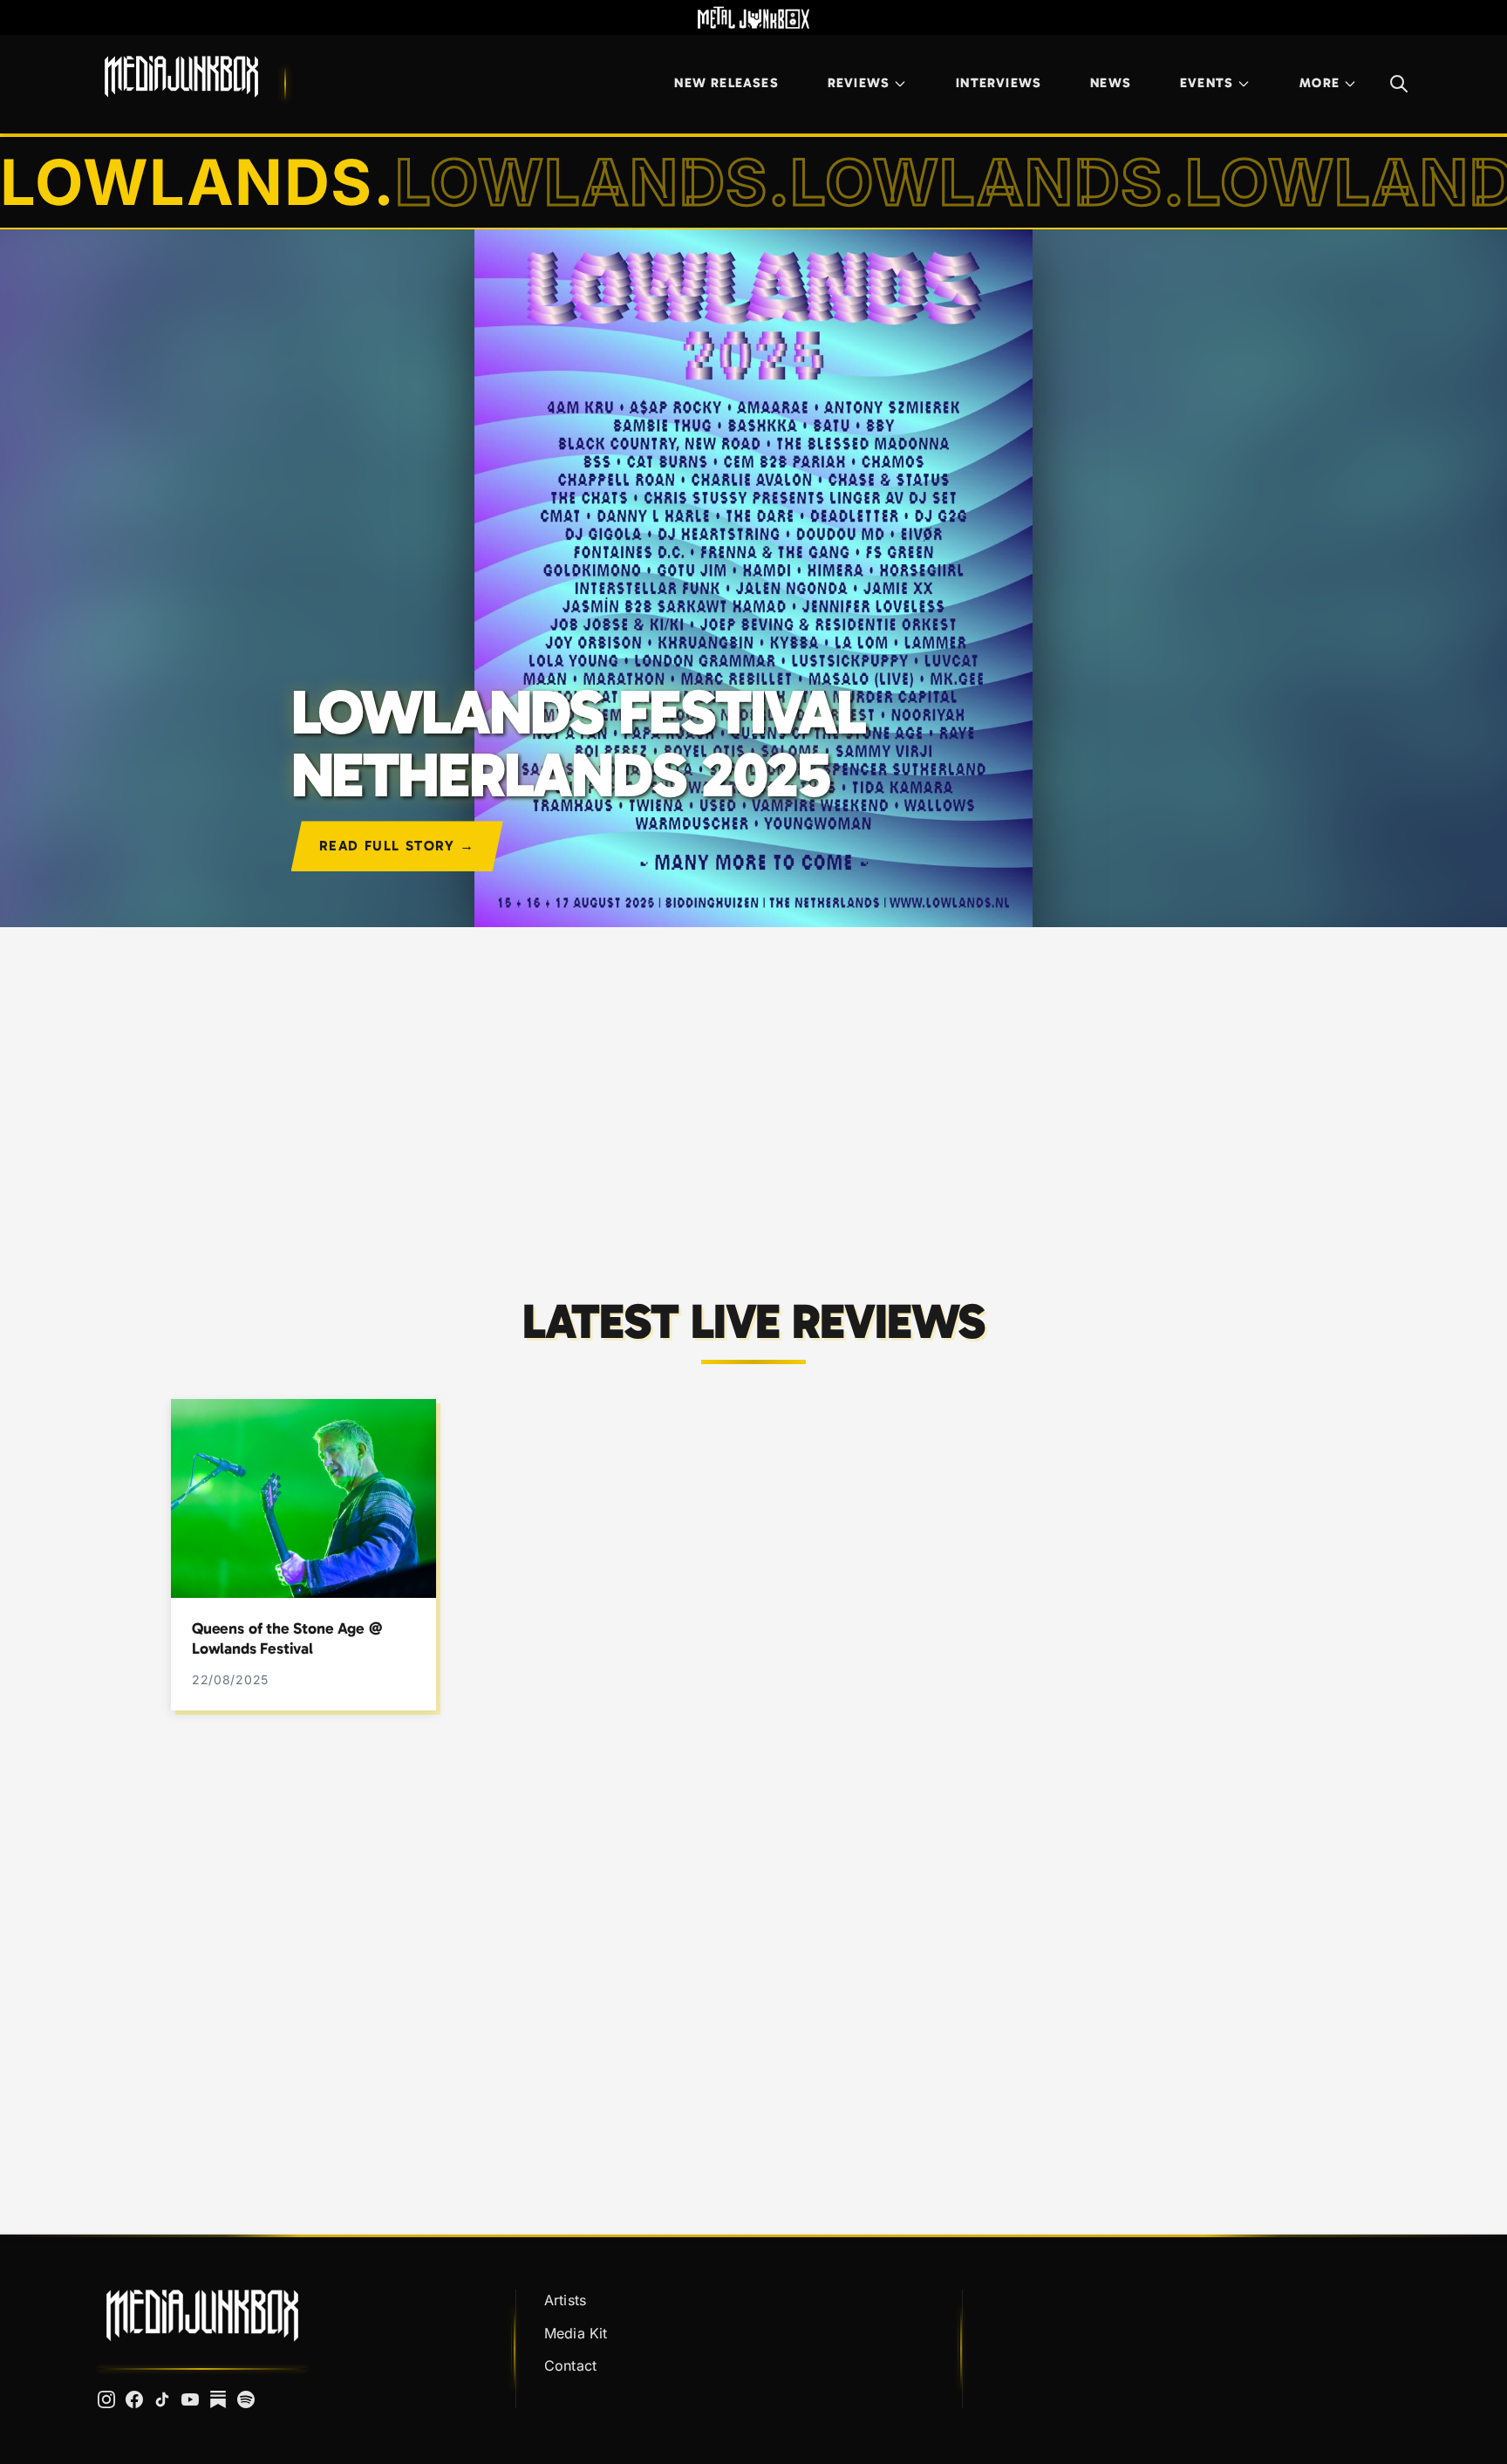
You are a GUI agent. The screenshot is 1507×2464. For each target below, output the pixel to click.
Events (1207, 83)
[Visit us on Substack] (218, 2399)
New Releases (726, 83)
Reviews (859, 83)
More (1319, 83)
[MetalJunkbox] (753, 17)
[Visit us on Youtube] (190, 2399)
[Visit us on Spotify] (246, 2399)
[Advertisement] (753, 1077)
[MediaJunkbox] (181, 77)
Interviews (999, 83)
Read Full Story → (397, 846)
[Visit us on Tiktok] (162, 2399)
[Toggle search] (1399, 84)
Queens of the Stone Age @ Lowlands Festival (287, 1638)
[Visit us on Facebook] (134, 2399)
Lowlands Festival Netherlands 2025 (578, 744)
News (1111, 83)
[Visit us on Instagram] (106, 2399)
